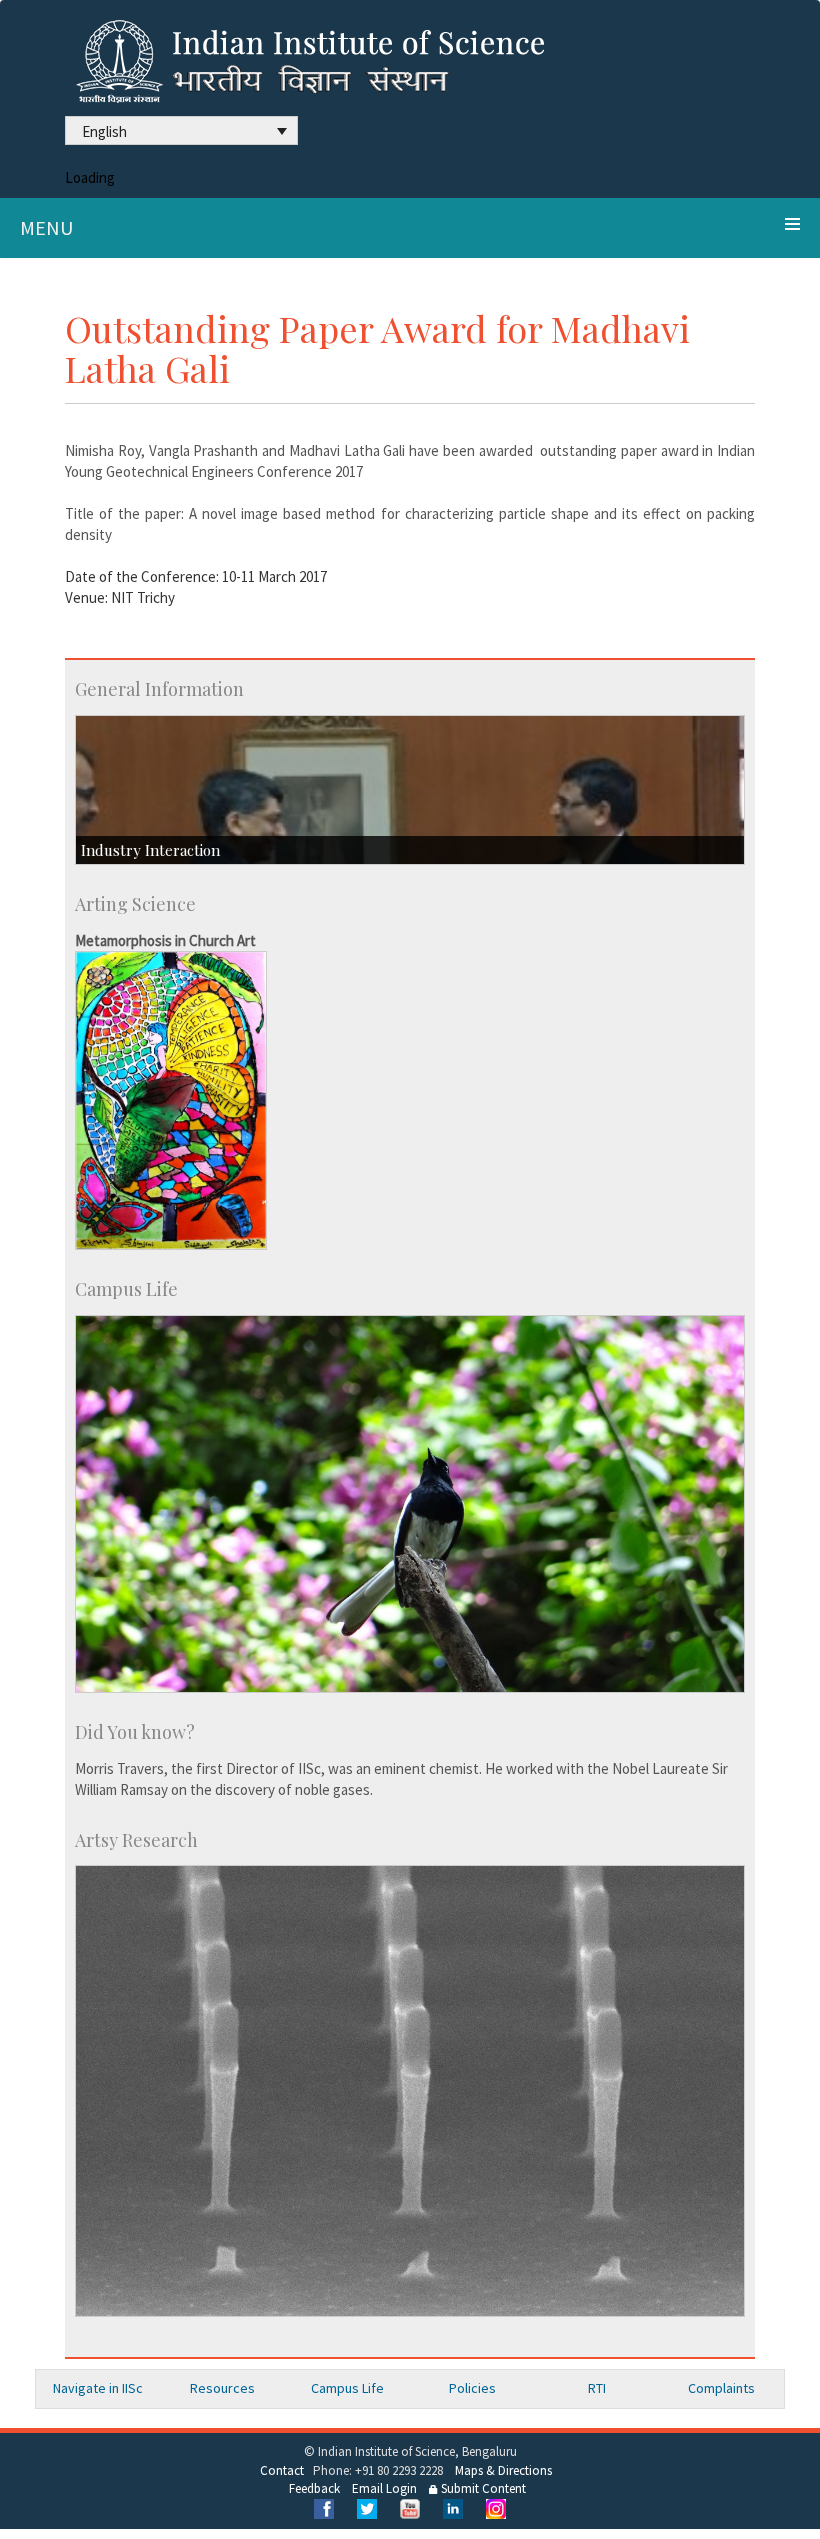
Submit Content (482, 2488)
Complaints (721, 2388)
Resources (222, 2388)
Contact (282, 2470)
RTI (597, 2388)
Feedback (314, 2488)
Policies (472, 2388)
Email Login (384, 2488)
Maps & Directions (503, 2470)
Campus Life (347, 2388)
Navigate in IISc (98, 2388)
